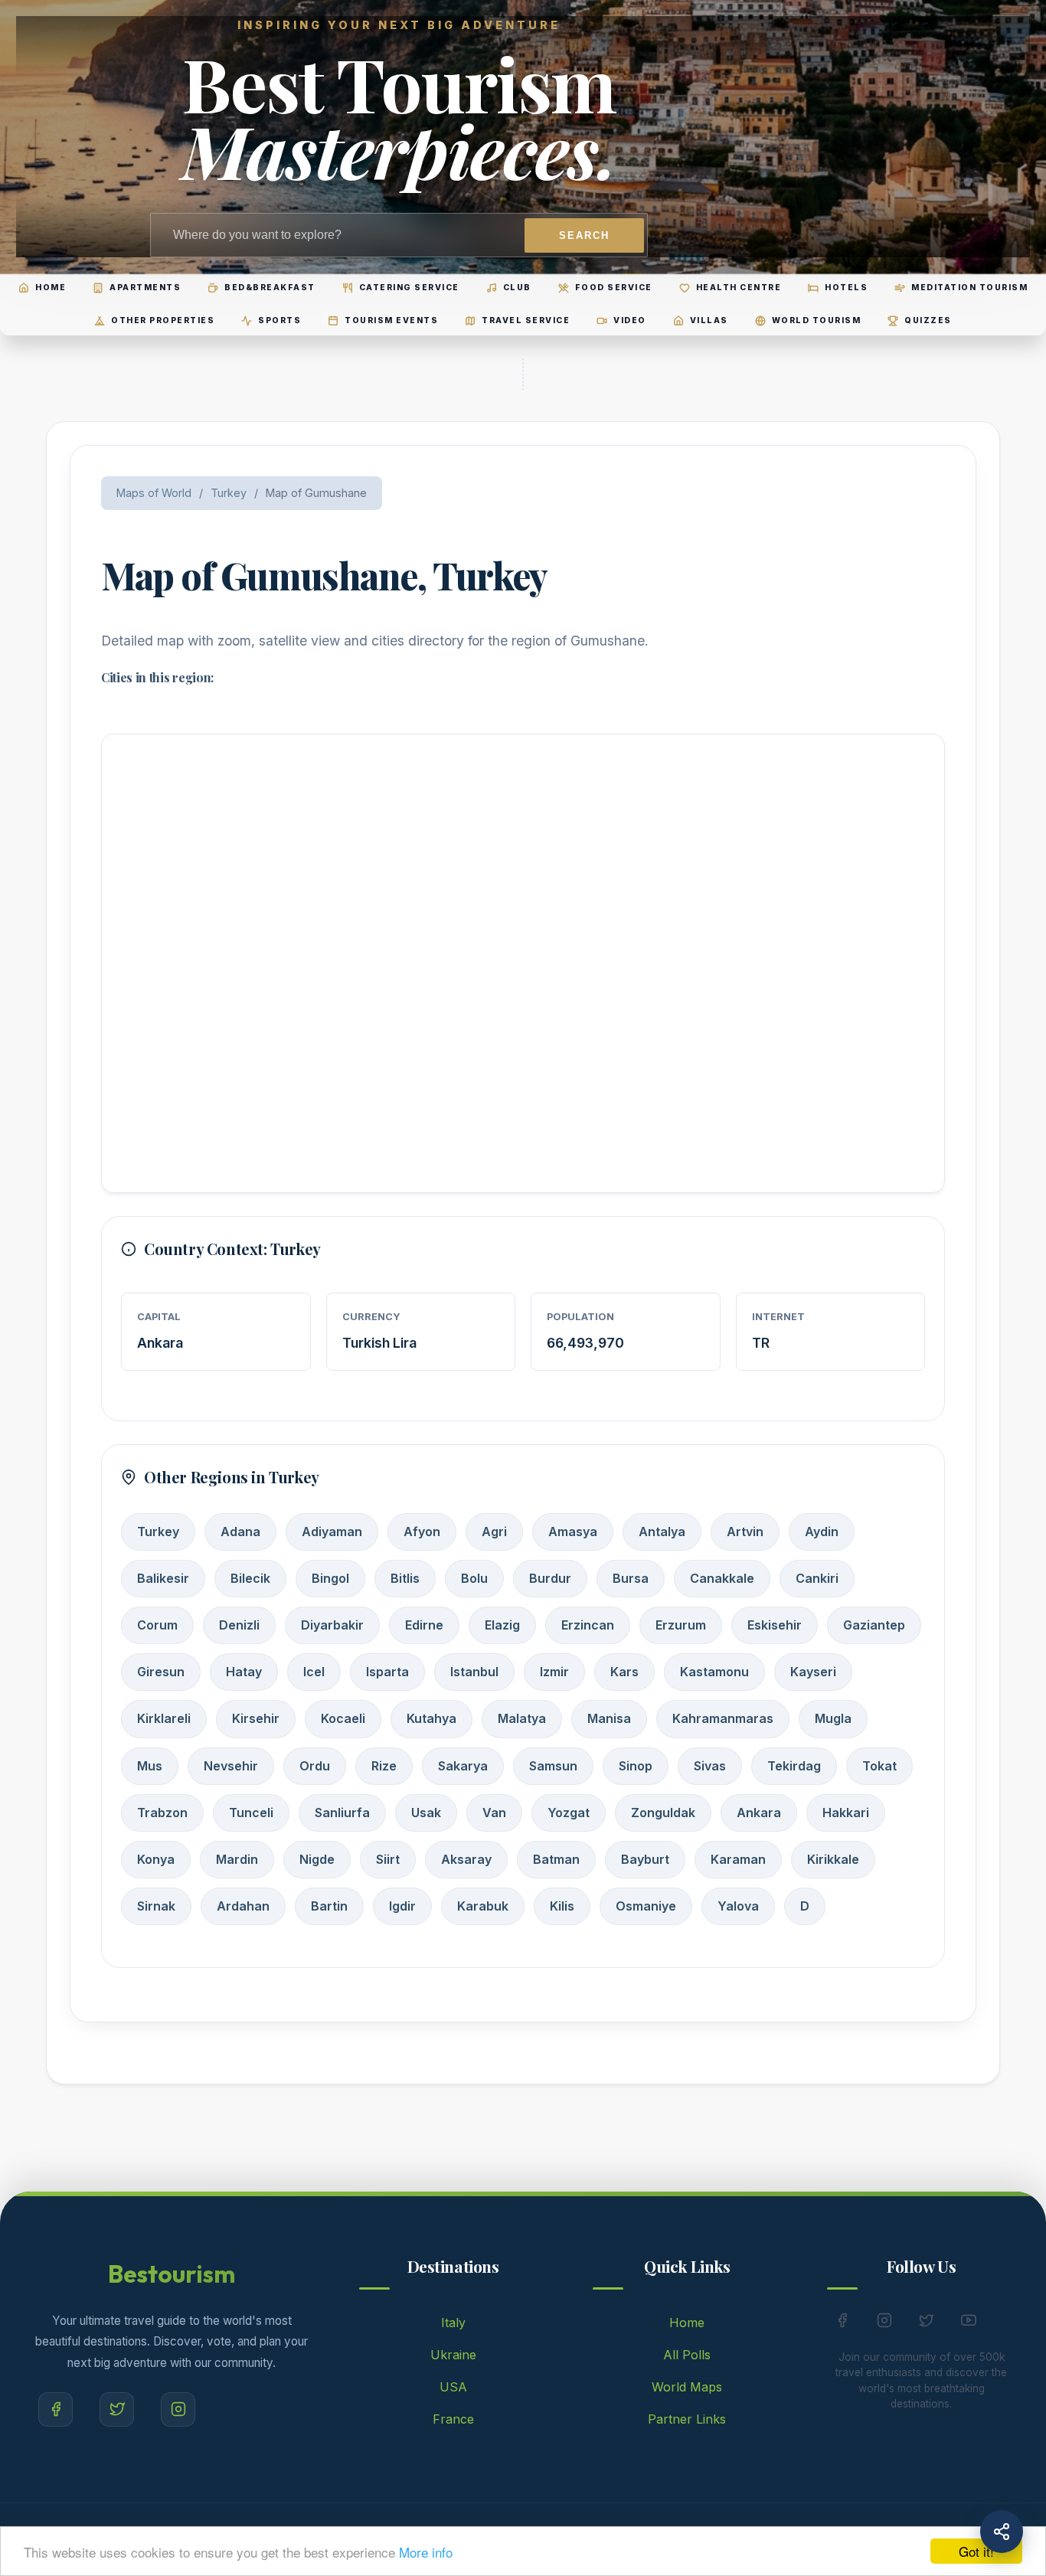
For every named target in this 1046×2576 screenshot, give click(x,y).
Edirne (424, 1625)
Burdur (550, 1578)
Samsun (553, 1766)
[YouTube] (969, 2323)
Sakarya (463, 1766)
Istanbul (474, 1672)
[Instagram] (178, 2409)
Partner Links (687, 2419)
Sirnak (156, 1906)
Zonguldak (663, 1813)
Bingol (330, 1578)
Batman (556, 1859)
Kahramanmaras (723, 1718)
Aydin (822, 1532)
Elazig (502, 1625)
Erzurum (681, 1625)
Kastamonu (714, 1672)
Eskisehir (775, 1625)
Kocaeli (343, 1718)
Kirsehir (256, 1718)
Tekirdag (794, 1766)
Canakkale (722, 1578)
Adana (240, 1532)
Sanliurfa (342, 1813)
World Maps (687, 2387)
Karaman (738, 1859)
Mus (150, 1766)
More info (426, 2552)
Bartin (329, 1906)
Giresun (161, 1672)
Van (494, 1813)
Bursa (631, 1578)
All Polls (687, 2355)
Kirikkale (833, 1859)
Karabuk (483, 1906)
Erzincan (588, 1625)
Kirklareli (164, 1718)
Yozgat (569, 1813)
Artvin (745, 1532)
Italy (453, 2323)
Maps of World (154, 493)
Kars (624, 1672)
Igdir (402, 1906)
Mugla (833, 1718)
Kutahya (431, 1718)
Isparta (387, 1672)
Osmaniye (646, 1906)
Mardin (237, 1859)
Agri (494, 1532)
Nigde (317, 1859)
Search (584, 235)
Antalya (662, 1532)
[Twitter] (117, 2409)
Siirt (388, 1859)
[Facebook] (56, 2409)
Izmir (554, 1672)
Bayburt (645, 1859)
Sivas (710, 1766)
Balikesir (163, 1578)
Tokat (879, 1766)
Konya (156, 1859)
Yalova (738, 1906)
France (453, 2419)
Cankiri (817, 1578)
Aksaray (466, 1859)
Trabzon (162, 1813)
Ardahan (243, 1906)
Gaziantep (874, 1625)
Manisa (609, 1718)
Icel (314, 1672)
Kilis (562, 1906)
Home (687, 2323)
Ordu (315, 1766)
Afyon (422, 1532)
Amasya (573, 1532)
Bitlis (405, 1578)
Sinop (636, 1766)
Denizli (239, 1625)
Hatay (244, 1672)
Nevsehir (231, 1766)
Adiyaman (332, 1532)
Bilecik (250, 1578)
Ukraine (453, 2355)
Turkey (229, 493)
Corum (157, 1625)
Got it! (976, 2551)
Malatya (522, 1718)
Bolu (474, 1578)
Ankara (759, 1813)
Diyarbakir (332, 1625)
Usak (426, 1813)
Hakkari (846, 1813)
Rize (384, 1766)
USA (453, 2387)
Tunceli (251, 1813)
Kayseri (813, 1672)
